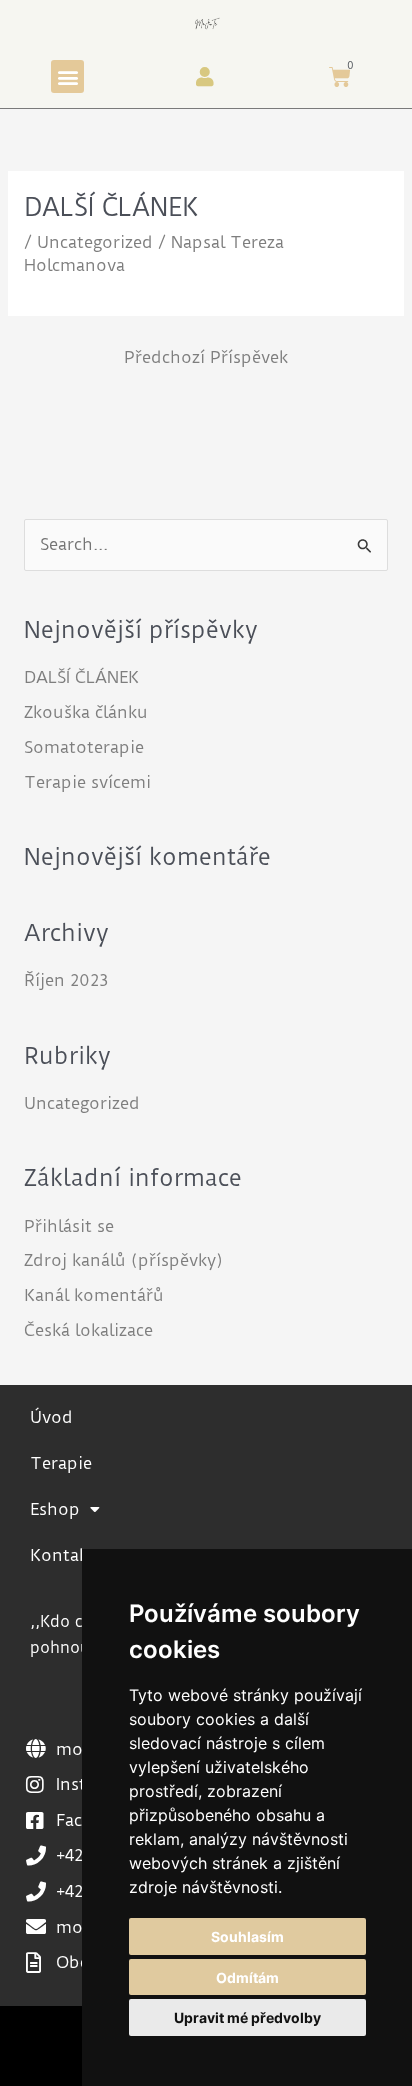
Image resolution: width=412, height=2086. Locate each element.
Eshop (55, 1509)
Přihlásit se (69, 1226)
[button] (67, 76)
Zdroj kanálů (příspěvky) (123, 1260)
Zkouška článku (86, 712)
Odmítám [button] (247, 1977)
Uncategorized (95, 242)
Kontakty (67, 1555)
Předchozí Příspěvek (206, 357)
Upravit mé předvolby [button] (247, 2017)
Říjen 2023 (66, 980)
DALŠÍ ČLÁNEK (81, 677)
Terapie (61, 1463)
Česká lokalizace (88, 1330)
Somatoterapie (84, 747)
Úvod (51, 1417)
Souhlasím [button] (247, 1936)
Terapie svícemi (87, 782)
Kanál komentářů (94, 1295)
